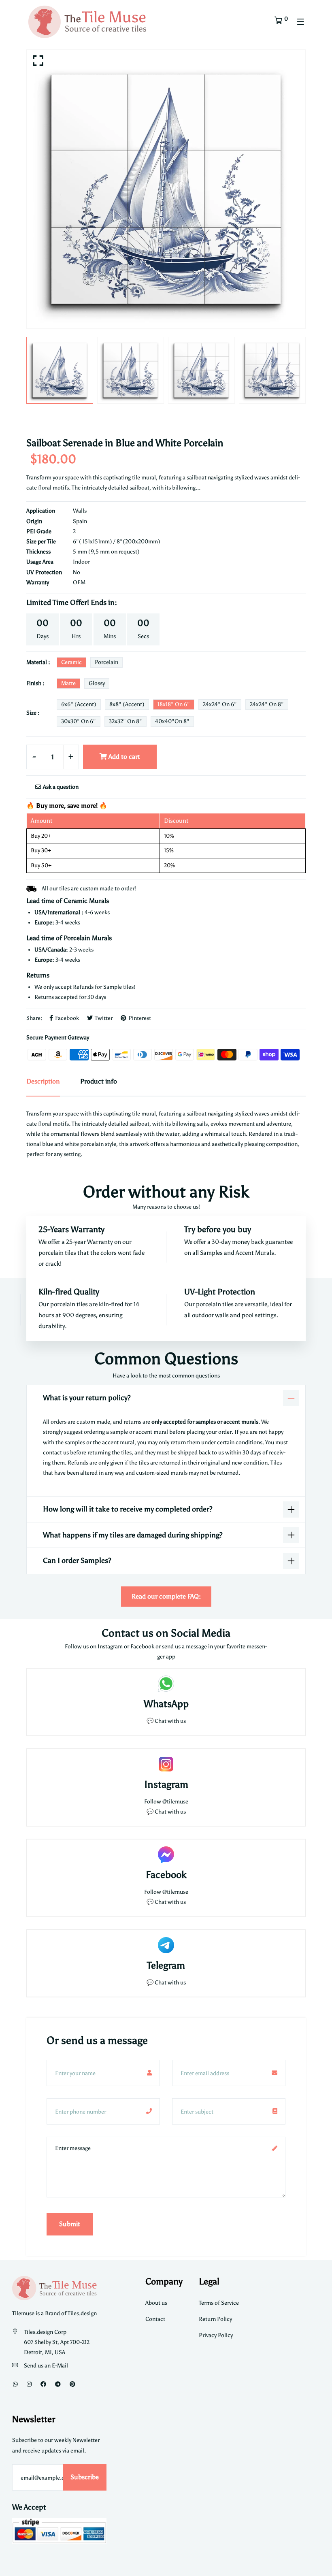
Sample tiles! (119, 987)
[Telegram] (58, 2384)
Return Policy (215, 2319)
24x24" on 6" (220, 704)
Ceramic (71, 662)
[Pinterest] (72, 2384)
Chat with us (170, 1812)
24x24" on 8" (267, 704)
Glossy (97, 683)
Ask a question (60, 787)
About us (156, 2303)
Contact (155, 2319)
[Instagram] (29, 2384)
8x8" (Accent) (127, 704)
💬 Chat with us (166, 1721)
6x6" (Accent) (79, 704)
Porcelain (106, 662)
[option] (166, 189)
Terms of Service (219, 2303)
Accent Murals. (256, 1253)
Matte (68, 683)
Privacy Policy (216, 2335)
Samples (212, 1253)
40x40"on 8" (172, 721)
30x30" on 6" (79, 721)
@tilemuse (175, 1802)
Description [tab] (43, 1081)
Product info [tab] (99, 1081)
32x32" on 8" (126, 721)
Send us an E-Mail (46, 2366)
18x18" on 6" (174, 704)
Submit (70, 2224)
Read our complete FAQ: (166, 1596)
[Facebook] (43, 2384)
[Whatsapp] (15, 2384)
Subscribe (85, 2477)
